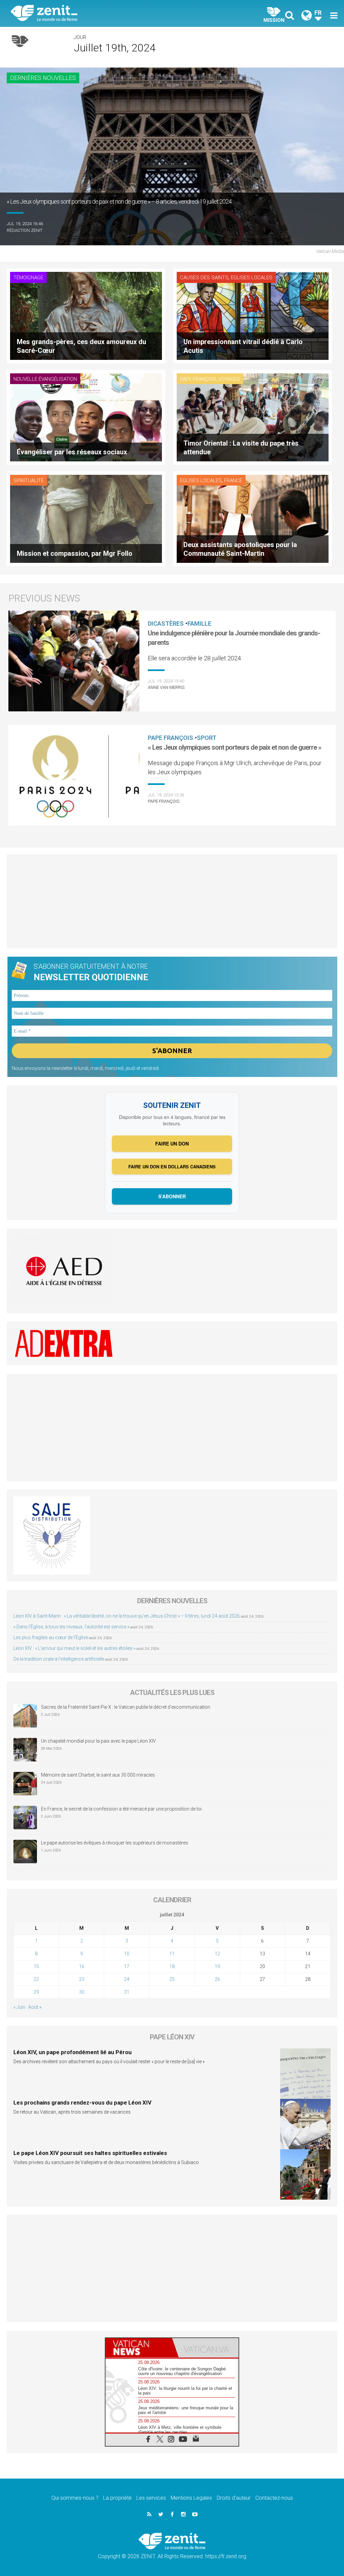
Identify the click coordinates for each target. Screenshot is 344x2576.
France (233, 481)
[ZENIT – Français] (96, 14)
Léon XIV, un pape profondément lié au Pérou (73, 2052)
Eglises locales (252, 278)
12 (217, 1954)
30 (82, 1992)
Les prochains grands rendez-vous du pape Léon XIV (82, 2103)
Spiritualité (29, 481)
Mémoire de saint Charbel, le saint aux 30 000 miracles (98, 1775)
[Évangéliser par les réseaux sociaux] (86, 417)
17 (127, 1966)
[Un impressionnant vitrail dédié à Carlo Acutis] (253, 315)
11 (172, 1954)
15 (36, 1966)
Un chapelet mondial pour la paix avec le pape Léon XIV (98, 1741)
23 (82, 1979)
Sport (207, 738)
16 (82, 1966)
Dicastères (166, 624)
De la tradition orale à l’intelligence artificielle (59, 1659)
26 (217, 1979)
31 (127, 1992)
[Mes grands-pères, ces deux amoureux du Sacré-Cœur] (86, 315)
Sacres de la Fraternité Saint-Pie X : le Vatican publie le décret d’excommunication (126, 1707)
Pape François (198, 379)
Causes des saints (204, 278)
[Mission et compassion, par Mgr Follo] (86, 518)
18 (172, 1966)
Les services (151, 2498)
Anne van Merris (166, 687)
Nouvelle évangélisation (45, 379)
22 (36, 1979)
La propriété (117, 2498)
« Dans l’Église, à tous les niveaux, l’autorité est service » (71, 1627)
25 (172, 1979)
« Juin (19, 2007)
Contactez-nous (274, 2498)
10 (127, 1954)
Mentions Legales (191, 2498)
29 (36, 1992)
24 (127, 1979)
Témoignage (28, 278)
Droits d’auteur (234, 2498)
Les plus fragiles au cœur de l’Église (51, 1637)
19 (217, 1966)
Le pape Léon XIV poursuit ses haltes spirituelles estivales (90, 2153)
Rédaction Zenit (25, 230)
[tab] (139, 2348)
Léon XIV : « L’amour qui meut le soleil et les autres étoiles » (74, 1648)
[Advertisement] (172, 901)
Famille (199, 624)
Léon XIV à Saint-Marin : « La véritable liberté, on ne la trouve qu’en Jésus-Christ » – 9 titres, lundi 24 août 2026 (127, 1616)
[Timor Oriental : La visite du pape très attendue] (253, 417)
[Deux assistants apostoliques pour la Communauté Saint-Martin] (253, 518)
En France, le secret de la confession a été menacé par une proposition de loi (121, 1809)
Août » (35, 2007)
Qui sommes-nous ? (75, 2498)
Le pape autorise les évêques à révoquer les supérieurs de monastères (115, 1843)
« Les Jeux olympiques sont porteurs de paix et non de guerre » (234, 747)
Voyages (229, 379)
